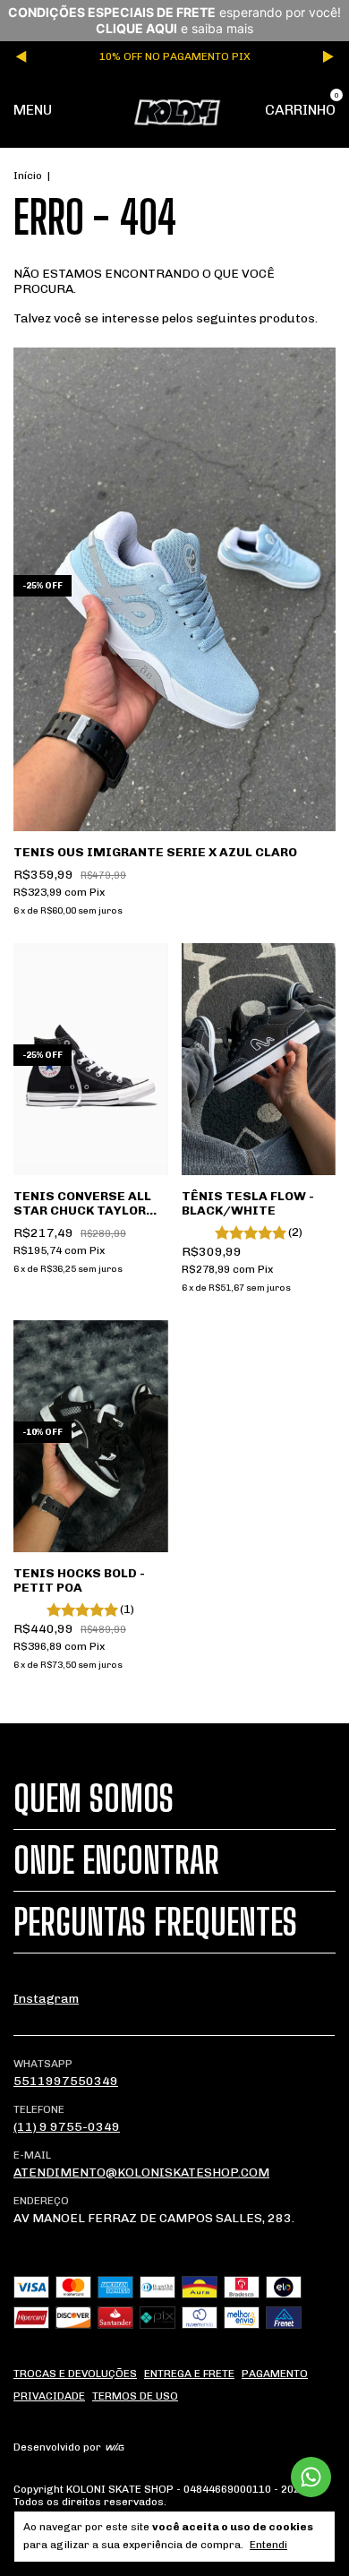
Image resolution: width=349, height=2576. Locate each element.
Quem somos (94, 1799)
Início (28, 176)
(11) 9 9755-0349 (67, 2127)
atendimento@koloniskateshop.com (141, 2172)
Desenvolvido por (59, 2447)
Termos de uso (135, 2396)
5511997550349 (66, 2081)
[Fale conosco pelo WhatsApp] (311, 2477)
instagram (46, 1999)
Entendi (268, 2545)
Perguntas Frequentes (155, 1922)
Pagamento (275, 2374)
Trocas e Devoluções (75, 2374)
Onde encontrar (116, 1860)
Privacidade (49, 2396)
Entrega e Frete (189, 2374)
